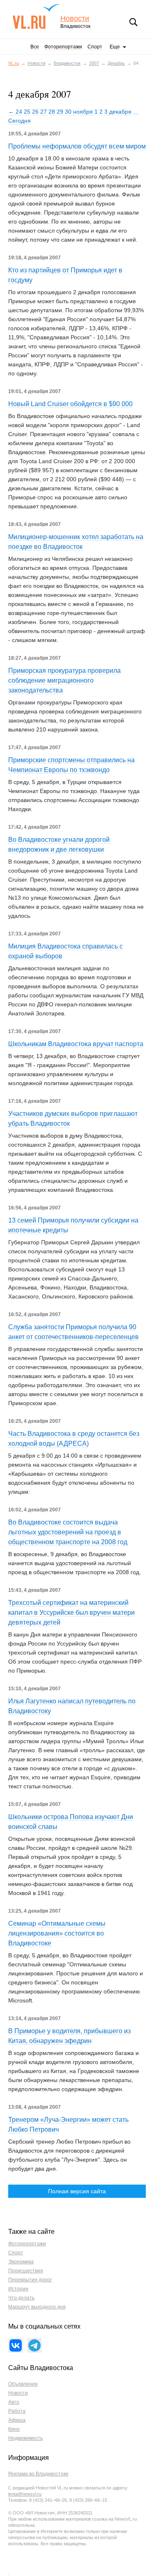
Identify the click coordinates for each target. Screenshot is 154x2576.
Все (35, 47)
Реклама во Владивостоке (38, 2474)
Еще (115, 47)
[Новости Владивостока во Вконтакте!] (16, 2345)
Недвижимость (25, 2438)
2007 (94, 63)
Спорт (95, 47)
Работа (17, 2411)
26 (35, 112)
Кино (14, 2429)
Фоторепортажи (63, 47)
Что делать (21, 2298)
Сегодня (20, 121)
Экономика (21, 2262)
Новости (75, 19)
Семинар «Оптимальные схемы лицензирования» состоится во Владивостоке (57, 1933)
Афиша (17, 2420)
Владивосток (67, 63)
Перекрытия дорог (30, 2280)
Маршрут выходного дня (37, 2307)
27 (44, 112)
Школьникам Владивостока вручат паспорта (76, 1044)
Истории (18, 2289)
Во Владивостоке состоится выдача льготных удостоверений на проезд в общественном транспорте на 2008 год (68, 1532)
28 (52, 112)
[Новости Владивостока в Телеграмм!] (34, 2345)
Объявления (23, 2384)
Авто (14, 2402)
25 (27, 112)
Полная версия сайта (77, 2191)
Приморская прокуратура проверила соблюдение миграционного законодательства (64, 680)
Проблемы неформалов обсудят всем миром (77, 146)
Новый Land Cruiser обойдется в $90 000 (70, 404)
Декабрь (116, 63)
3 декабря (118, 112)
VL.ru (36, 16)
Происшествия (26, 2271)
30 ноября (79, 112)
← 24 (15, 112)
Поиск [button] (133, 22)
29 (60, 112)
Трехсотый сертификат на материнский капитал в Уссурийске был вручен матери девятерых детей (71, 1613)
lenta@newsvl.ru (25, 2494)
